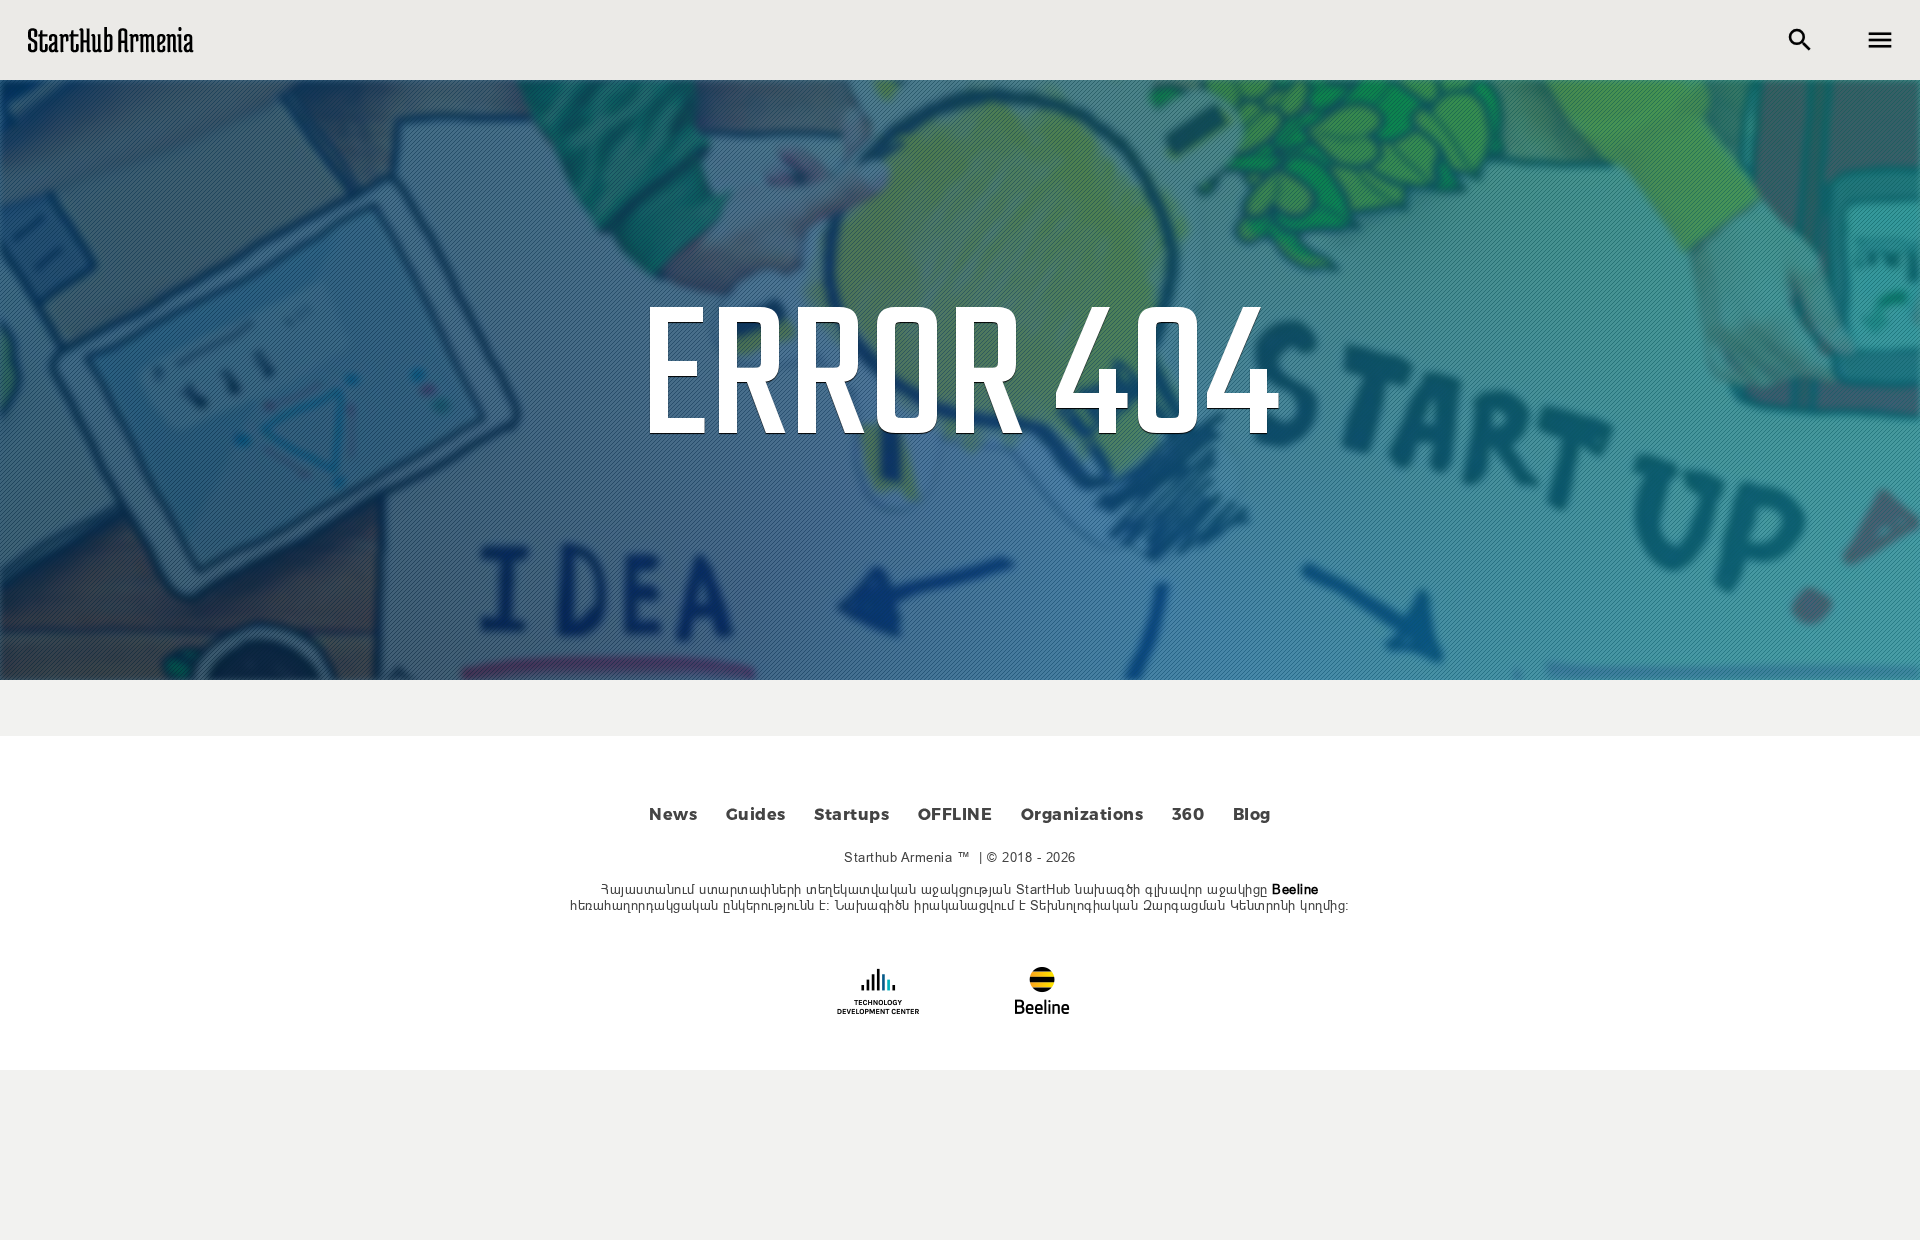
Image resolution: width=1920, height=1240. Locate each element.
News (673, 814)
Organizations (1082, 814)
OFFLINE (955, 814)
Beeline (1295, 889)
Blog (1252, 814)
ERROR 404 (960, 384)
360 (1188, 814)
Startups (851, 814)
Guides (756, 814)
